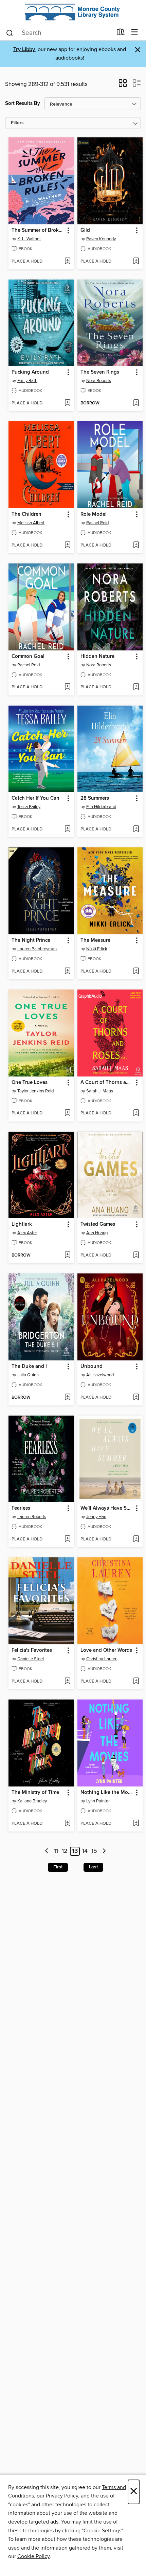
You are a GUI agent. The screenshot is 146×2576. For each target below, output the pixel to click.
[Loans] (121, 34)
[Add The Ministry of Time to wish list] (67, 1824)
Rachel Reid (97, 523)
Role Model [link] (94, 514)
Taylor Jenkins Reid (35, 1091)
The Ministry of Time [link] (35, 1793)
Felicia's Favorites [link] (32, 1650)
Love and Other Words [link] (106, 1650)
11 (56, 1851)
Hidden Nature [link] (97, 657)
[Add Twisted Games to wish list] (136, 1256)
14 (85, 1851)
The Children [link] (26, 514)
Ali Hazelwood (100, 1375)
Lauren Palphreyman (37, 949)
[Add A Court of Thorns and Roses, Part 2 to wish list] (136, 1113)
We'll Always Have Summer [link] (107, 1508)
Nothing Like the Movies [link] (107, 1793)
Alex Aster (27, 1233)
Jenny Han (96, 1517)
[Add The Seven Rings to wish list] (136, 403)
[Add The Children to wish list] (67, 546)
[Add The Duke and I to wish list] (67, 1398)
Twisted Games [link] (98, 1224)
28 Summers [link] (95, 798)
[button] (123, 85)
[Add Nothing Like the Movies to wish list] (136, 1824)
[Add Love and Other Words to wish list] (136, 1682)
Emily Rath (27, 381)
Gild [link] (85, 230)
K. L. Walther (29, 239)
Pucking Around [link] (30, 372)
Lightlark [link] (22, 1224)
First (58, 1867)
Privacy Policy (62, 2496)
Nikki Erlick (97, 949)
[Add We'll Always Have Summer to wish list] (136, 1539)
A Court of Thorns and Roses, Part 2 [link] (107, 1083)
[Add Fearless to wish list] (67, 1539)
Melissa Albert (31, 523)
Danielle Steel (31, 1659)
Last (93, 1867)
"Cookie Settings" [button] (102, 2531)
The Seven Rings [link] (100, 372)
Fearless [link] (21, 1508)
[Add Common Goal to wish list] (67, 687)
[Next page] (104, 1851)
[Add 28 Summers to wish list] (136, 829)
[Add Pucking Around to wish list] (67, 403)
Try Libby (24, 50)
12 (65, 1851)
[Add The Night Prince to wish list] (67, 972)
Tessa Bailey (29, 807)
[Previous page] (47, 1851)
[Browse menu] (135, 32)
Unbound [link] (92, 1367)
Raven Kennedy (101, 239)
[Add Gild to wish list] (136, 262)
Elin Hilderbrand (101, 807)
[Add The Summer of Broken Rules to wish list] (67, 262)
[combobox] (59, 33)
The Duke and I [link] (29, 1367)
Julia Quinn (28, 1375)
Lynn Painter (98, 1801)
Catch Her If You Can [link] (35, 798)
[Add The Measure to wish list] (136, 972)
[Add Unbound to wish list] (136, 1398)
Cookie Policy (33, 2556)
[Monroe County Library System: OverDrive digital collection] (73, 12)
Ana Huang (97, 1233)
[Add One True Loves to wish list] (67, 1113)
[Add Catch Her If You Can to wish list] (67, 829)
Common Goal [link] (28, 657)
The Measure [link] (95, 940)
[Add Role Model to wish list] (136, 546)
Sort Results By (23, 103)
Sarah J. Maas (100, 1091)
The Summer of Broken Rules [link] (38, 230)
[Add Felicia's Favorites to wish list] (67, 1682)
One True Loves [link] (30, 1083)
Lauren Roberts (32, 1517)
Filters (17, 123)
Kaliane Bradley (32, 1801)
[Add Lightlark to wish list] (67, 1256)
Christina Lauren (102, 1659)
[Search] (10, 32)
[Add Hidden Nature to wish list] (136, 687)
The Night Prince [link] (31, 940)
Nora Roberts (99, 381)
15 (94, 1851)
